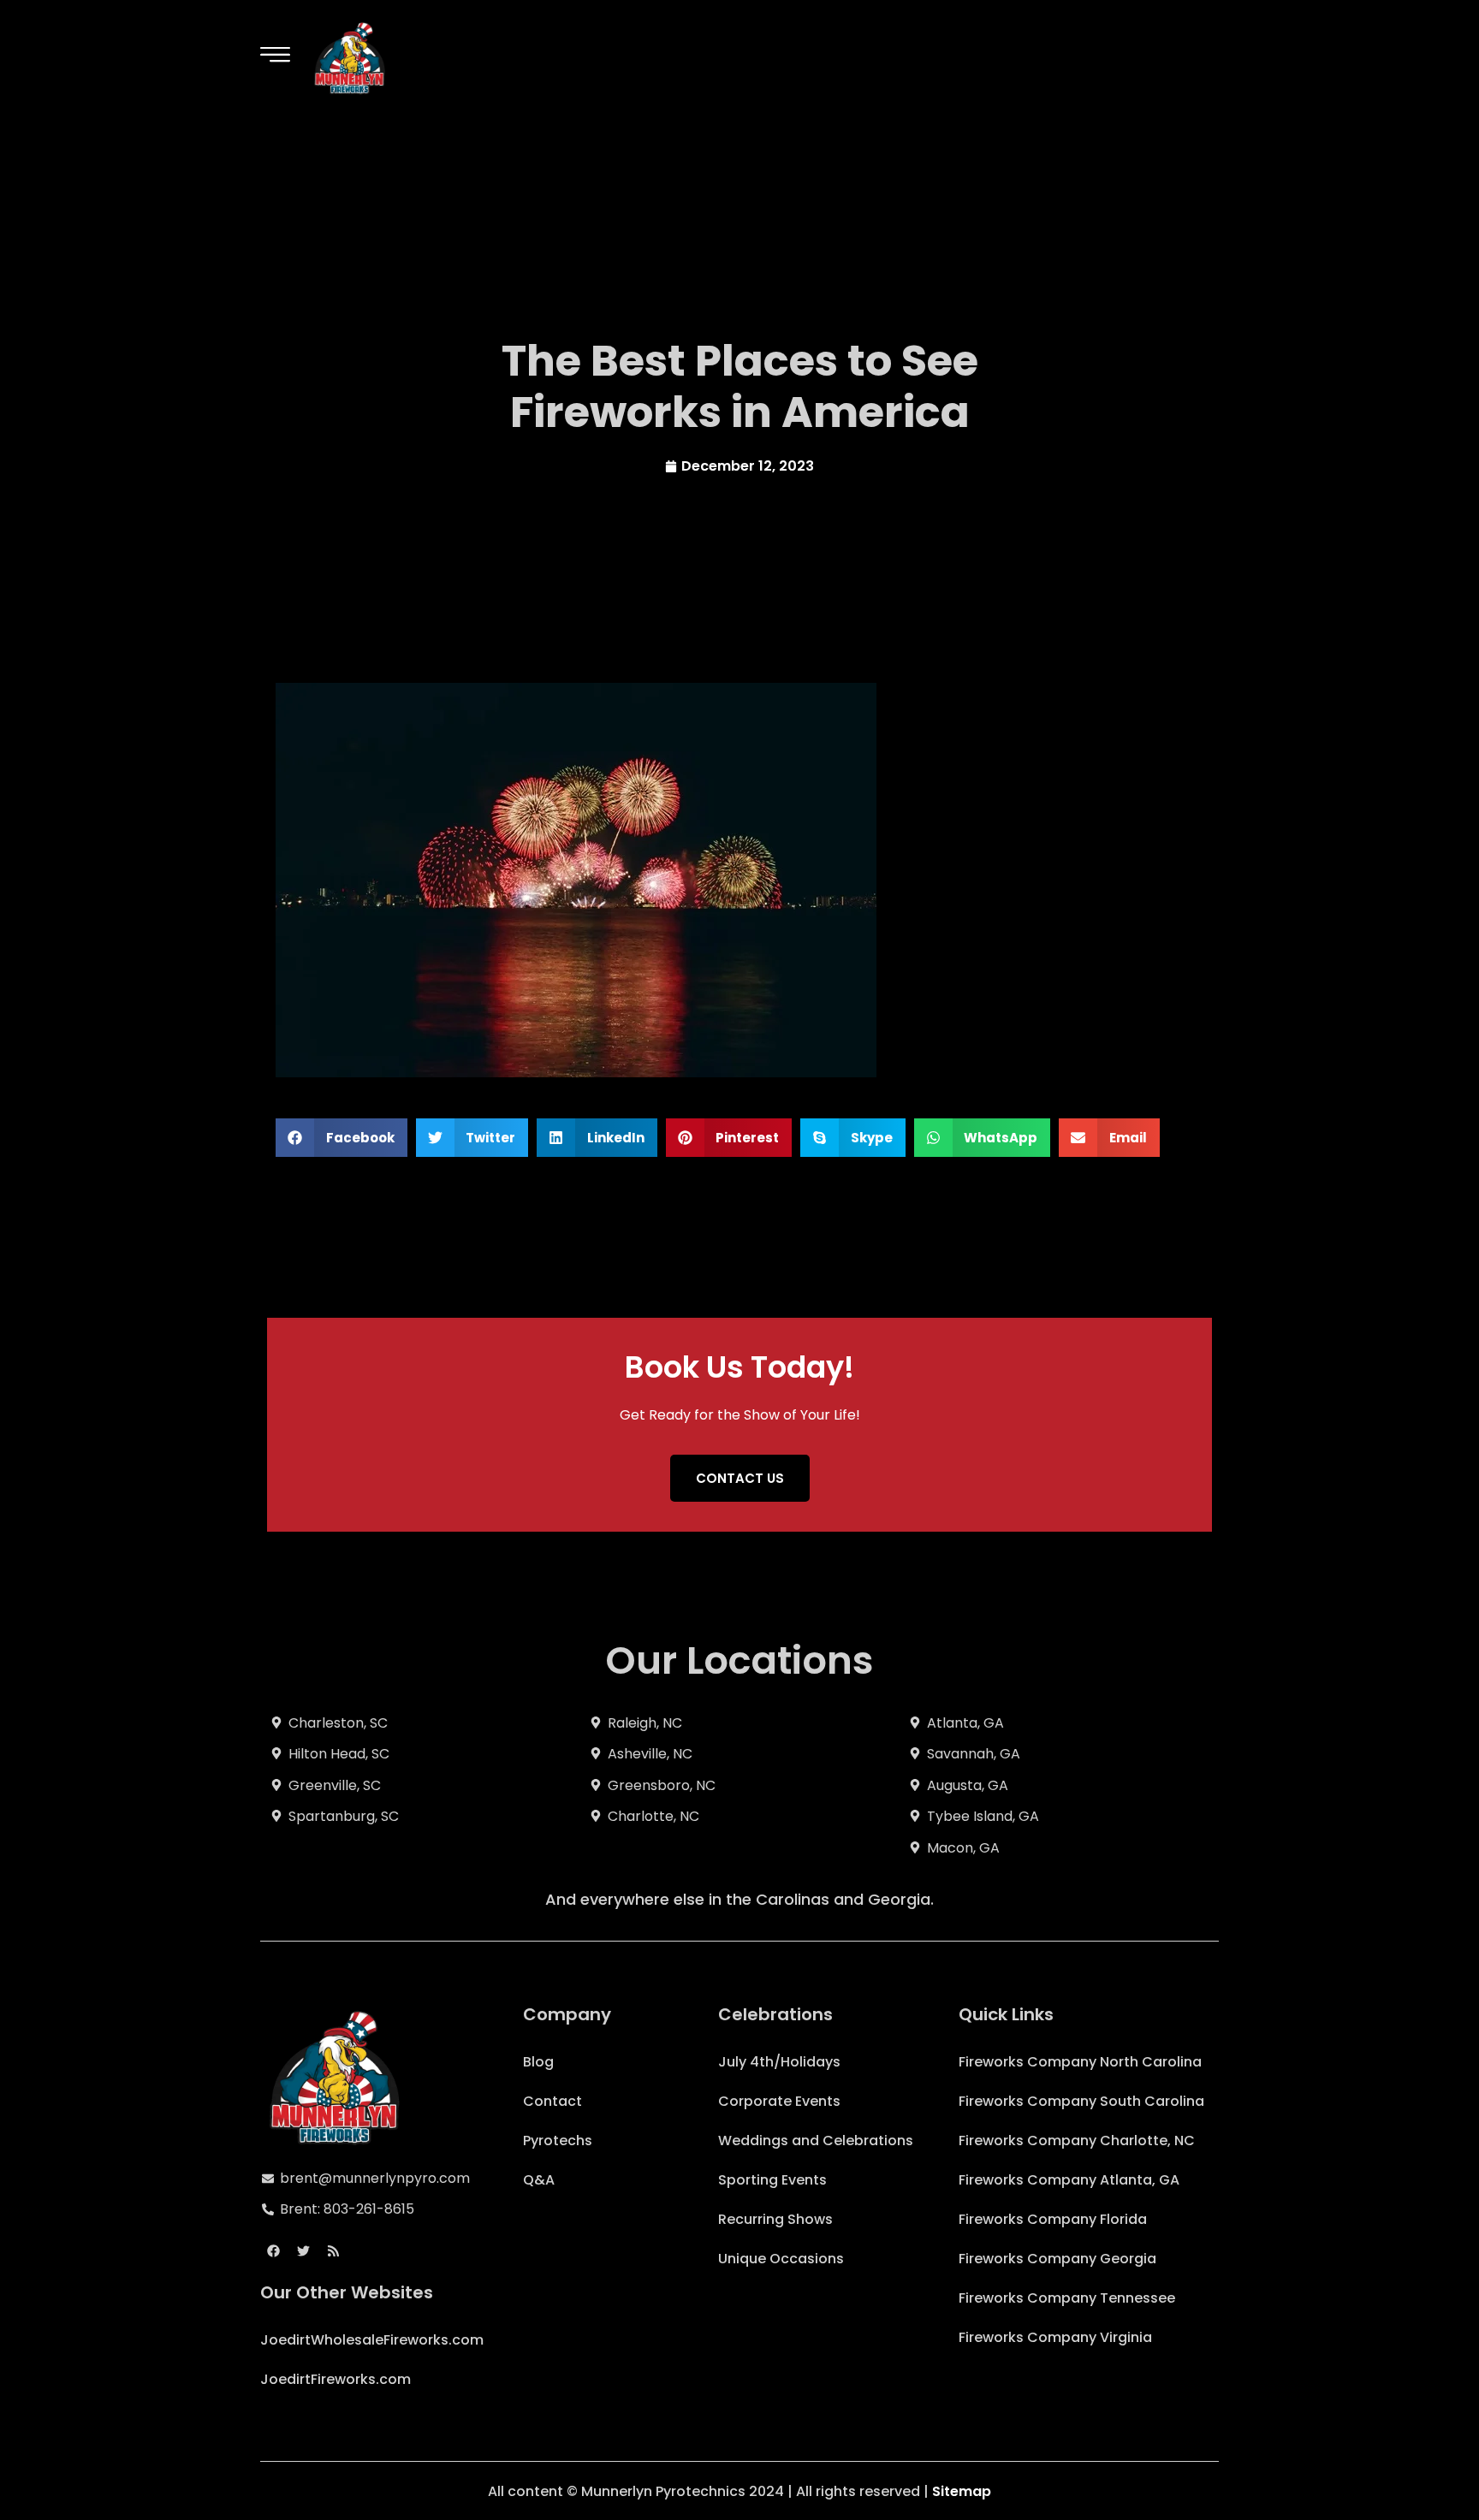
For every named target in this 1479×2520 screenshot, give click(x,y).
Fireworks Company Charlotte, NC (1077, 2141)
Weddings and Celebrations (816, 2141)
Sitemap (962, 2491)
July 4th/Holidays (779, 2062)
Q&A (539, 2180)
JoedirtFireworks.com (336, 2379)
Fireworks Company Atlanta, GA (1069, 2180)
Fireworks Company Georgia (1057, 2259)
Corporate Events (779, 2101)
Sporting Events (772, 2180)
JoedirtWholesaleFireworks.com (372, 2340)
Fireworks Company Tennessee (1067, 2298)
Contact (552, 2101)
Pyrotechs (558, 2141)
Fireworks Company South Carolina (1081, 2101)
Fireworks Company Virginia (1055, 2337)
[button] (342, 1138)
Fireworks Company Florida (1053, 2219)
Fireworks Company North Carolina (1080, 2062)
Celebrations (775, 2014)
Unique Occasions (781, 2259)
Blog (538, 2062)
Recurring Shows (775, 2219)
